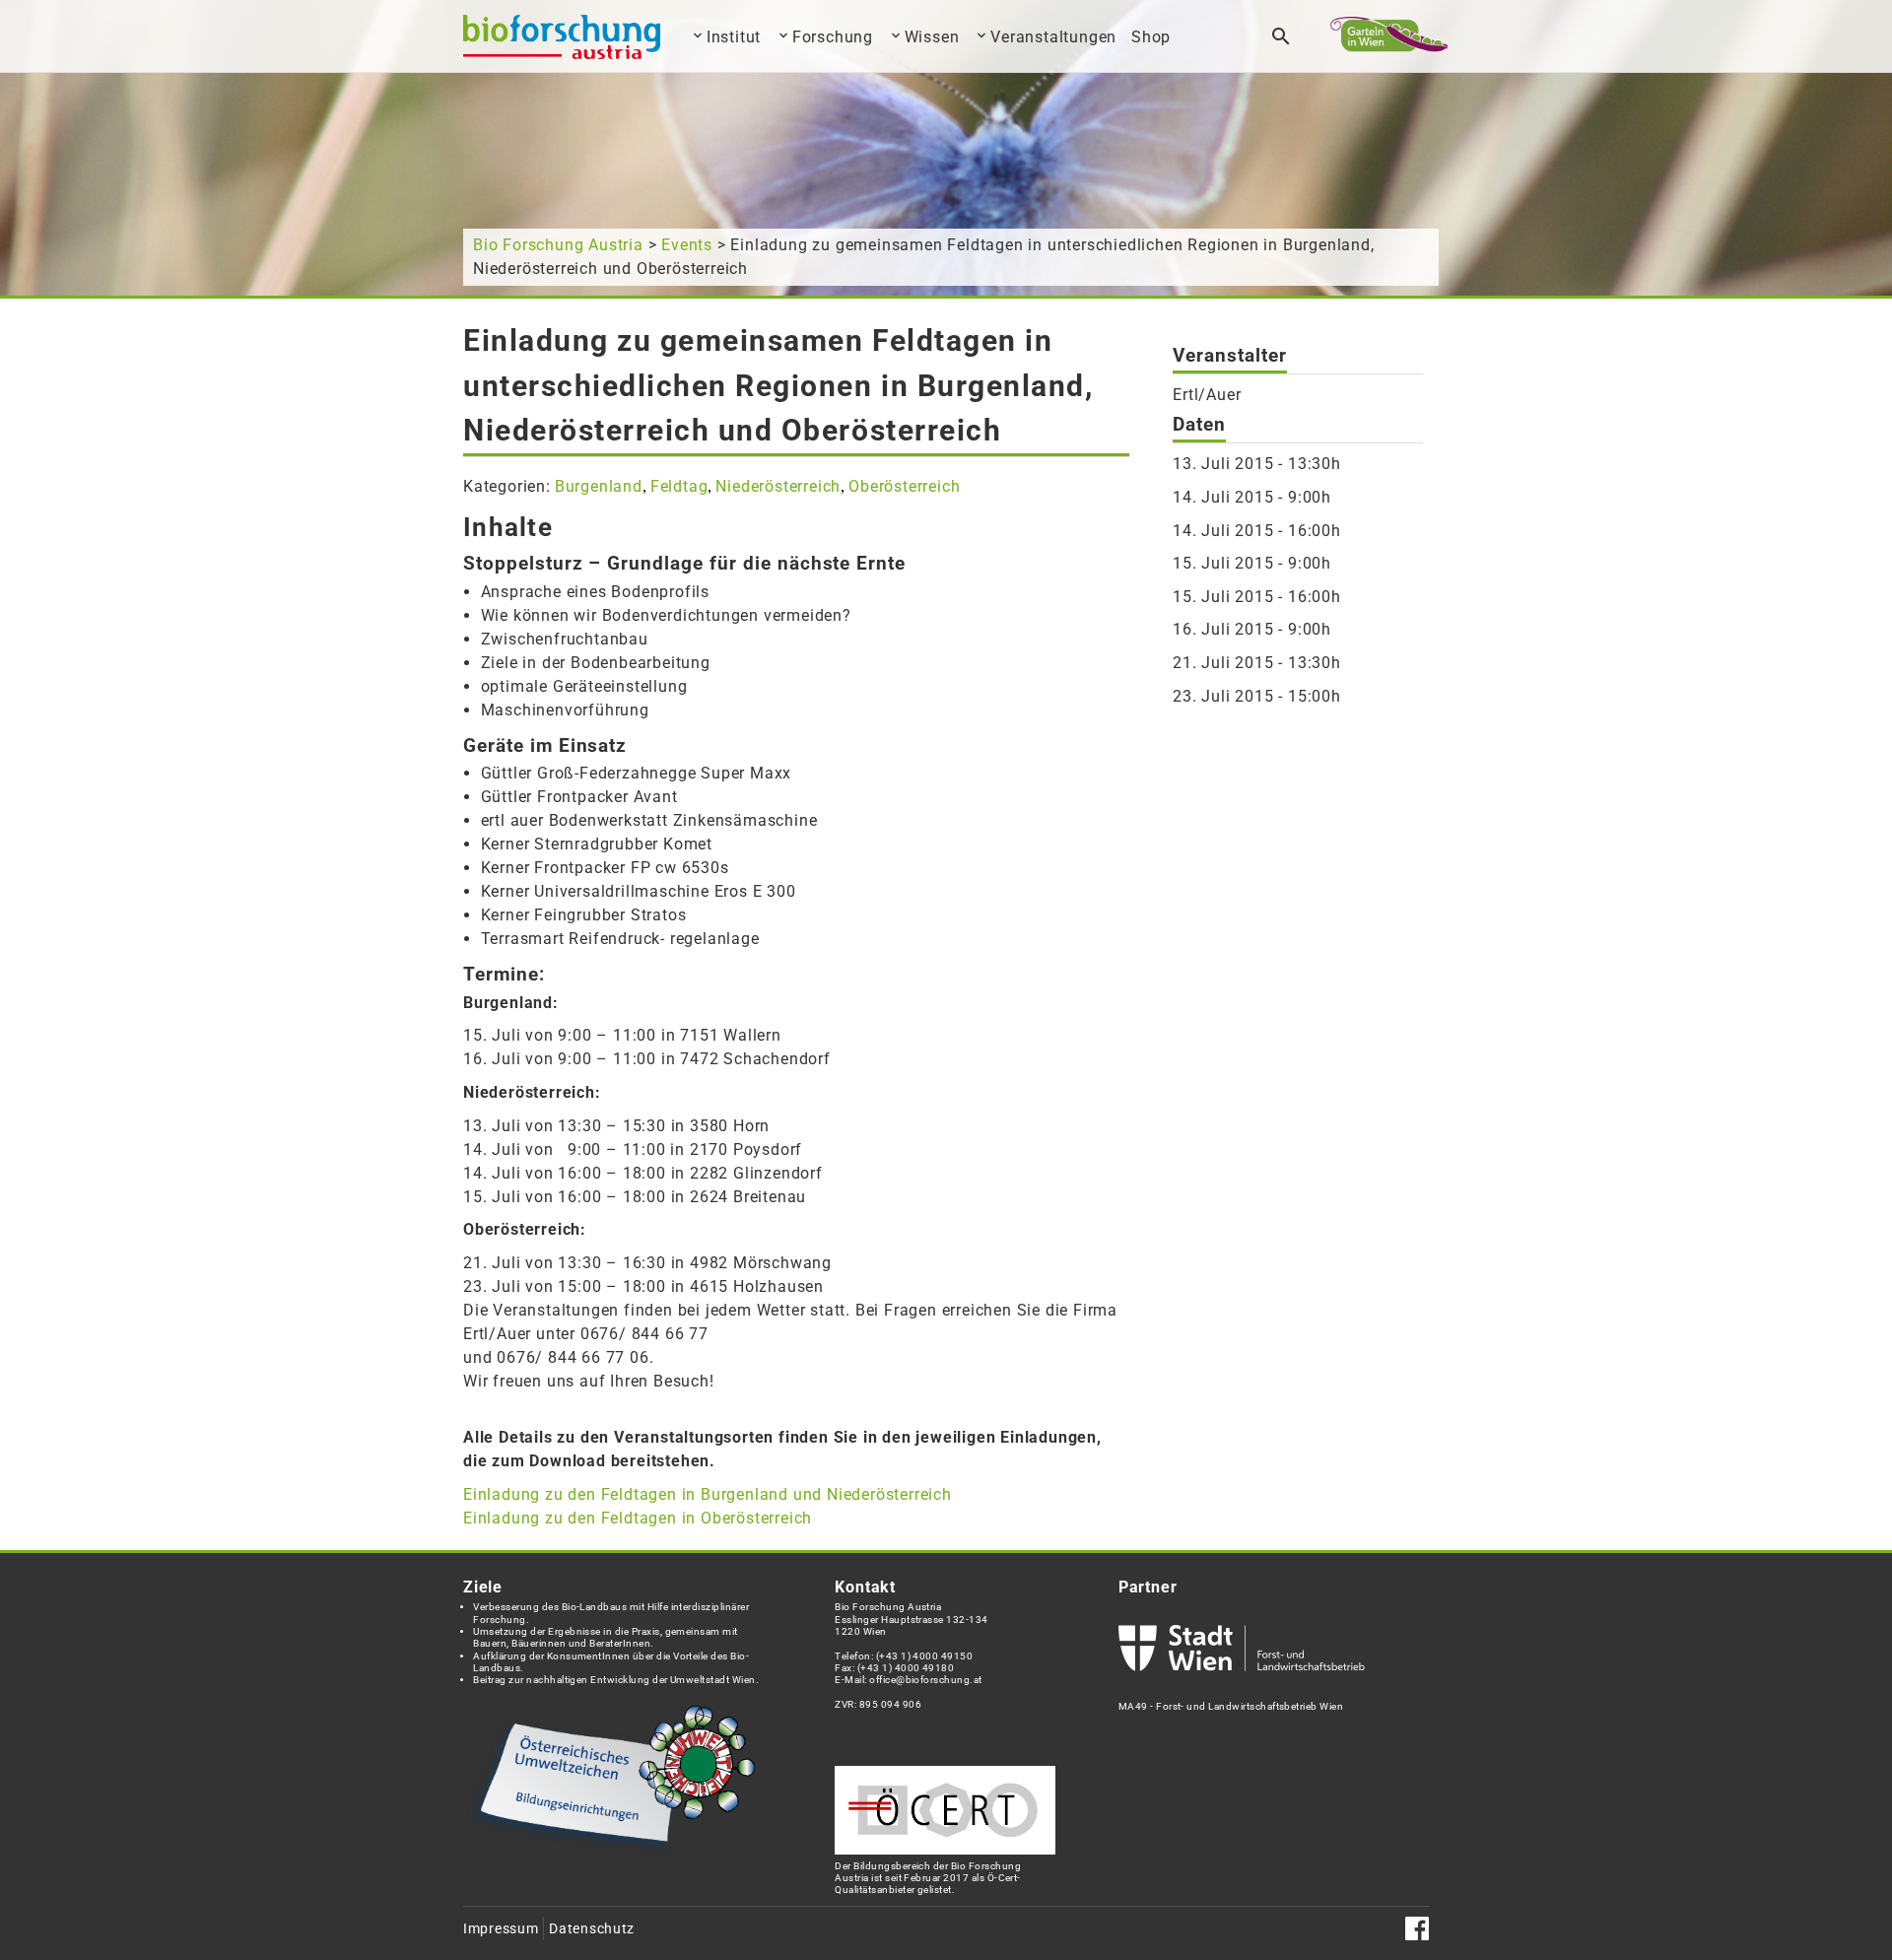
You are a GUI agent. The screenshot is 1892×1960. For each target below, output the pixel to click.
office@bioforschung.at (925, 1680)
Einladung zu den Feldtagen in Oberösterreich (638, 1518)
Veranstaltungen (1053, 37)
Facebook (1417, 1928)
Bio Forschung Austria (558, 245)
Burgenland (599, 486)
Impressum (501, 1929)
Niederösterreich (778, 486)
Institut (734, 37)
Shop (1151, 37)
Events (687, 245)
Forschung (833, 37)
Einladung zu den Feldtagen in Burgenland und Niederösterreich (708, 1494)
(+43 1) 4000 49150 (925, 1656)
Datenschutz (592, 1929)
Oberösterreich (904, 486)
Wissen (932, 37)
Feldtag (679, 486)
